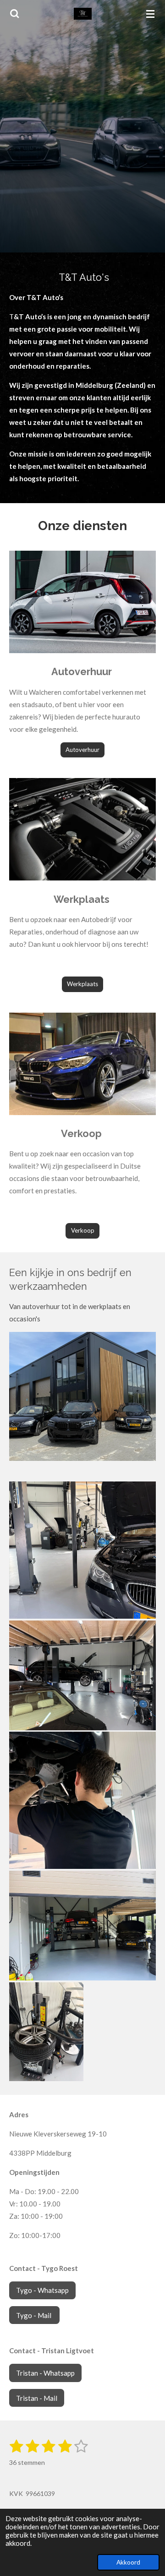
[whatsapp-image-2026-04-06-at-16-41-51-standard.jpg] (82, 1550)
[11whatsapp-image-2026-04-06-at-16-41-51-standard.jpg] (46, 2032)
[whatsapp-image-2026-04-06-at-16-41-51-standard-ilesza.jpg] (82, 1926)
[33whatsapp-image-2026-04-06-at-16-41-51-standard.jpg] (82, 1800)
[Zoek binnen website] (15, 14)
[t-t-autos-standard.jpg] (82, 1675)
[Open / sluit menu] (150, 14)
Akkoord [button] (128, 2562)
